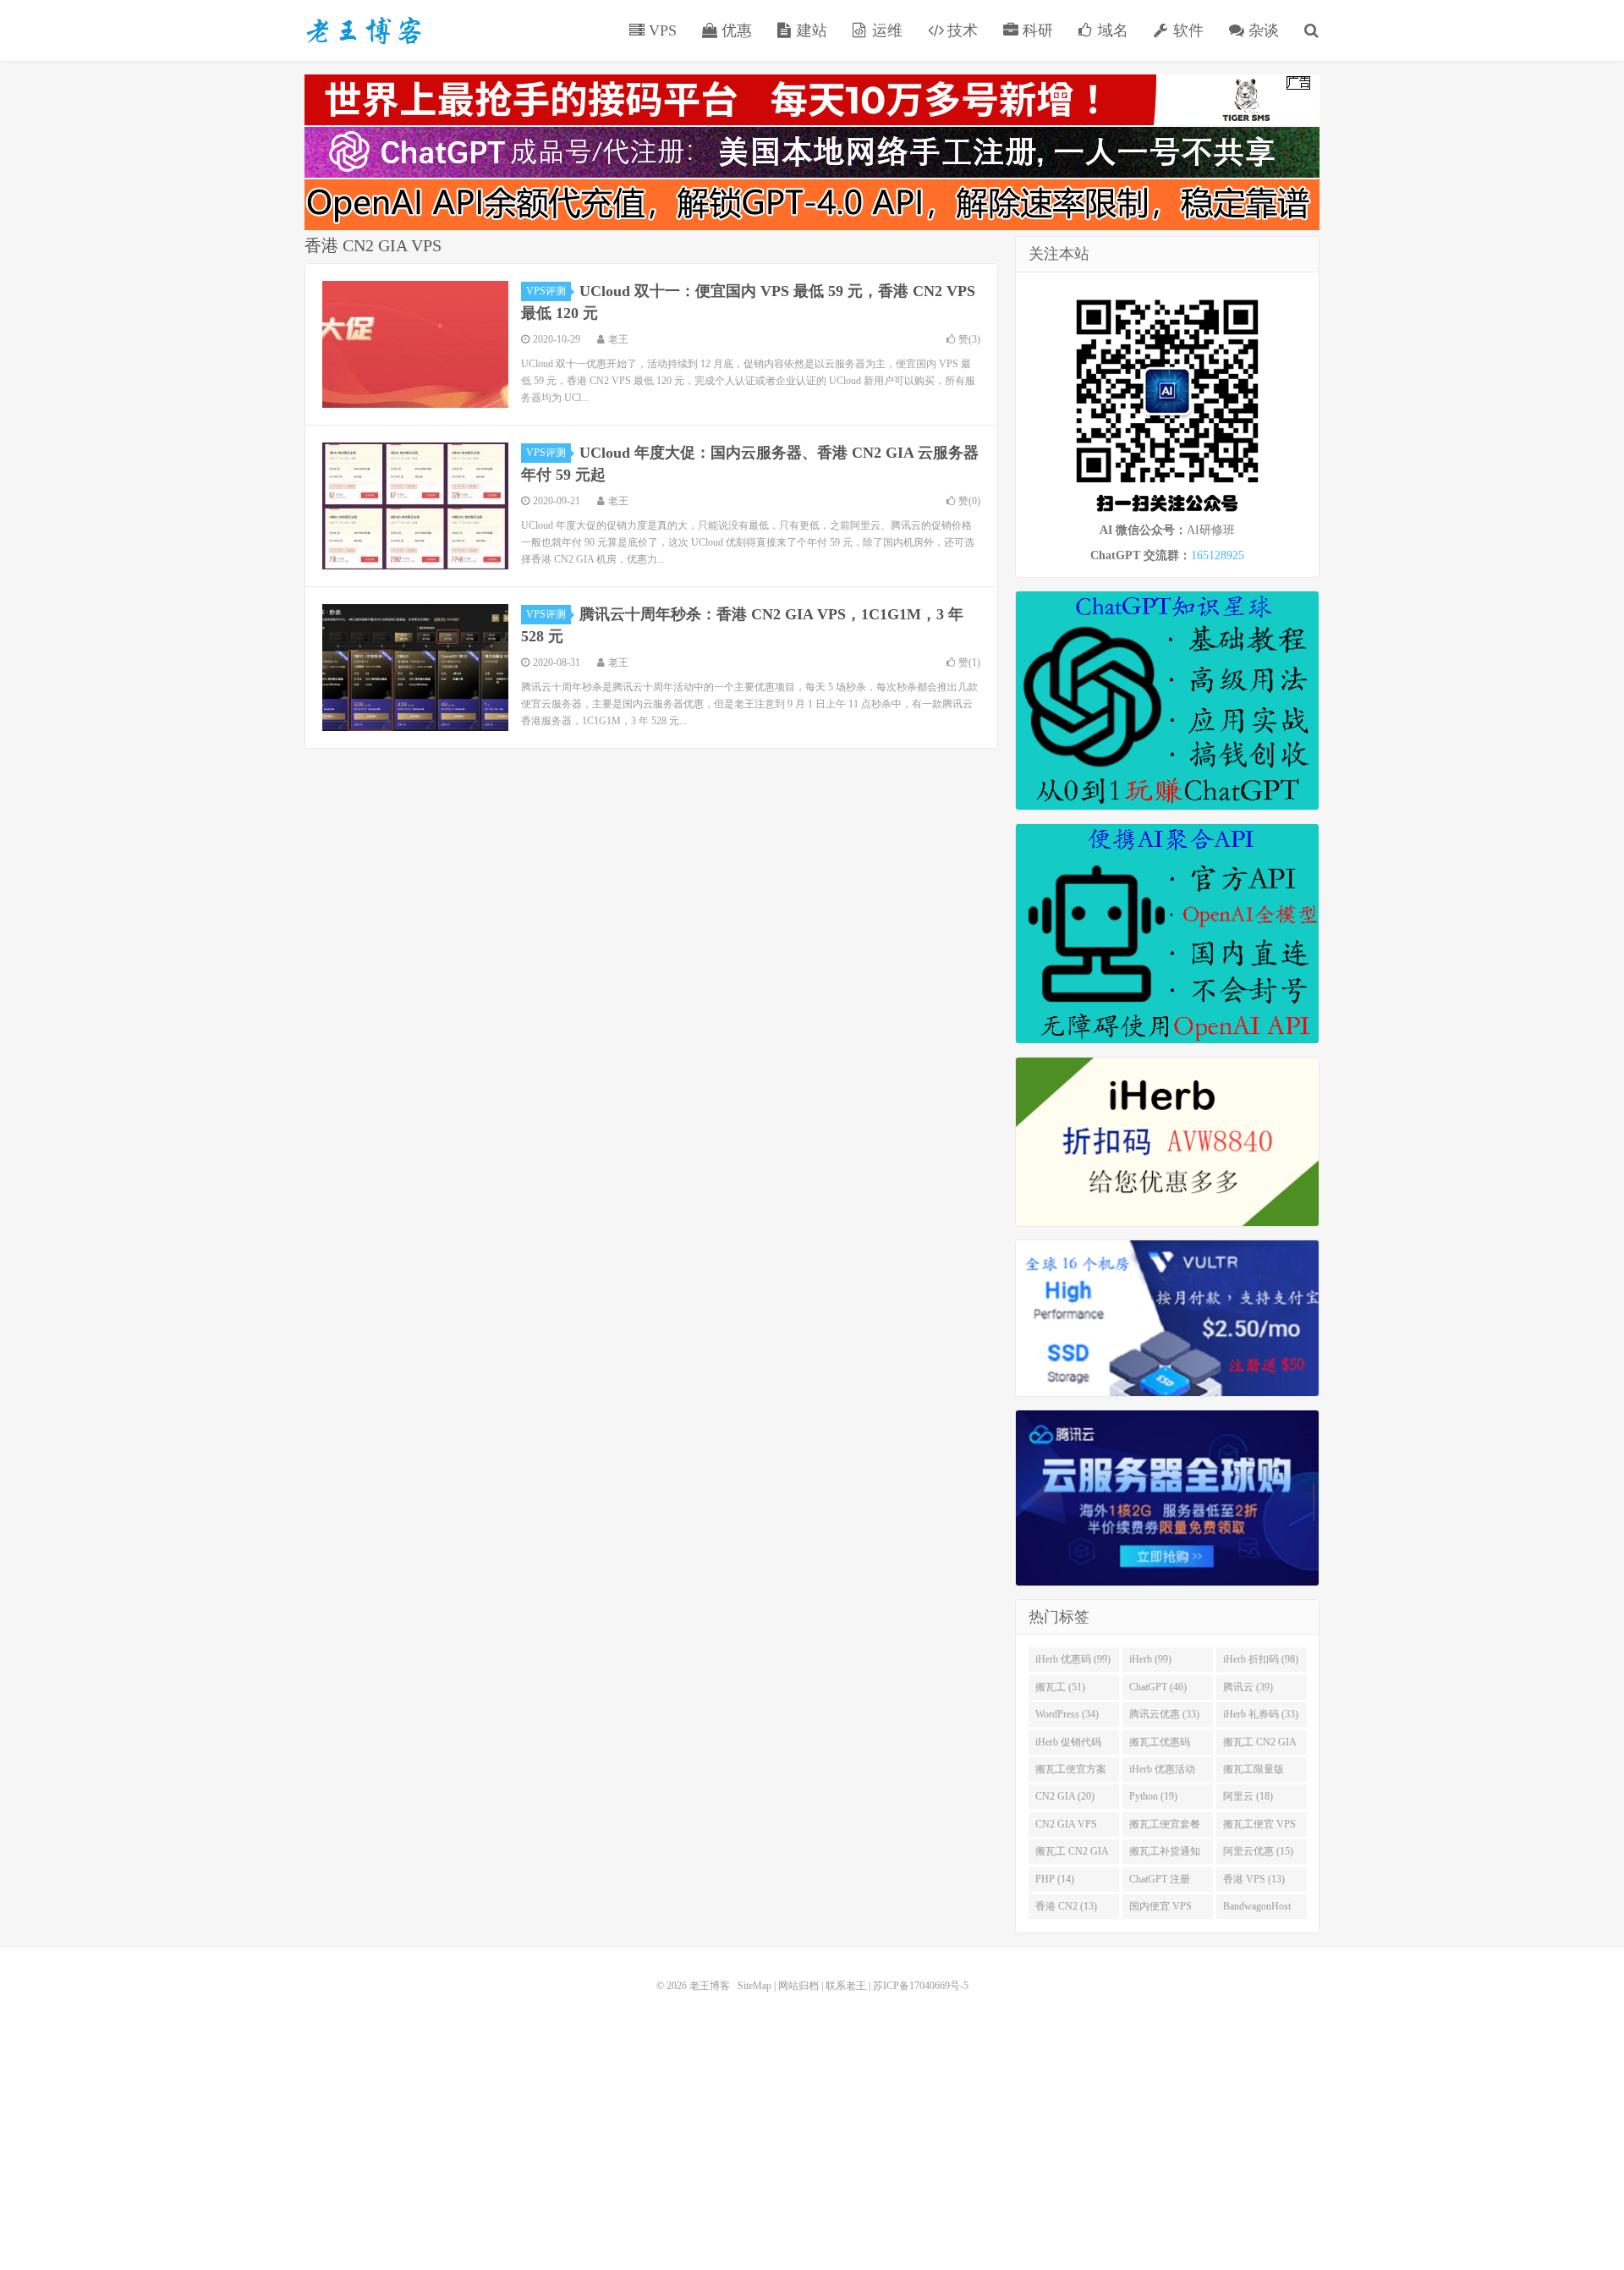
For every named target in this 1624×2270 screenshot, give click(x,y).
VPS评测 (546, 291)
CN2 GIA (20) (1065, 1796)
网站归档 (798, 1986)
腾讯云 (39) (1248, 1687)
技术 (960, 30)
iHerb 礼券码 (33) (1261, 1714)
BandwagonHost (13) (1257, 1910)
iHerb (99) (1150, 1659)
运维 (885, 30)
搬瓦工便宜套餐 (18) (1165, 1828)
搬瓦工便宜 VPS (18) (1259, 1828)
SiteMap (754, 1986)
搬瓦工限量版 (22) (1254, 1773)
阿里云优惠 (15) (1258, 1851)
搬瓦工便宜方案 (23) (1071, 1773)
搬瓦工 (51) (1060, 1687)
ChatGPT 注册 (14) (1160, 1883)
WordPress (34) (1067, 1714)
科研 (1036, 30)
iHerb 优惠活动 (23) (1162, 1773)
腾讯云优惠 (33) (1164, 1714)
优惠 (735, 30)
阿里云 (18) (1248, 1796)
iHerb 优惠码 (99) (1073, 1659)
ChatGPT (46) (1158, 1687)
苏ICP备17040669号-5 (921, 1986)
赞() (969, 339)
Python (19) (1153, 1796)
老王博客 (364, 30)
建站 (810, 30)
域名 (1111, 30)
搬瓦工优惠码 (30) (1160, 1745)
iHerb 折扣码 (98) (1261, 1659)
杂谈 (1262, 30)
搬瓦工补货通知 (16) (1165, 1855)
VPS (661, 30)
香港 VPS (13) (1254, 1879)
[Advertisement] (812, 2118)
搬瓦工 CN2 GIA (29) (1260, 1745)
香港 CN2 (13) (1066, 1906)
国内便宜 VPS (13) (1160, 1910)
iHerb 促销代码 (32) (1068, 1745)
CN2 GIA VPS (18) (1066, 1828)
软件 (1186, 30)
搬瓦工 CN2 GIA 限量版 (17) (1072, 1855)
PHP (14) (1055, 1879)
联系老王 (846, 1986)
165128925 (1218, 555)
